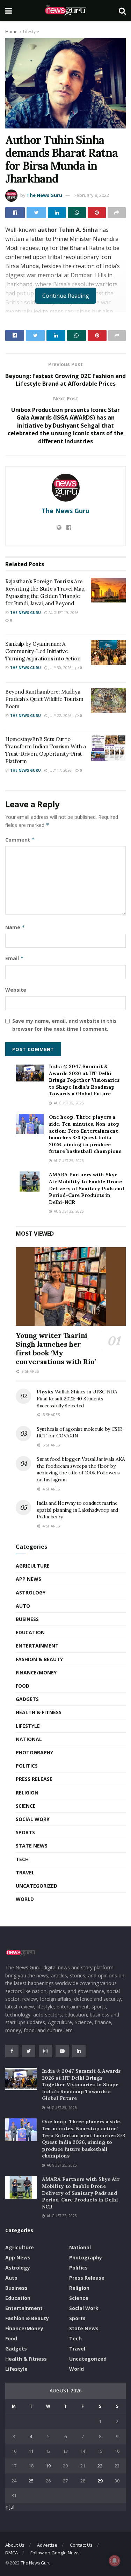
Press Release (34, 1779)
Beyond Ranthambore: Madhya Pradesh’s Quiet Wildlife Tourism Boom (44, 699)
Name (15, 927)
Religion (27, 1793)
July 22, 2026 (60, 716)
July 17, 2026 (60, 770)
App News (28, 1579)
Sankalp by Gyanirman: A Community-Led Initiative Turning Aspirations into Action (43, 651)
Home (11, 32)
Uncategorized (37, 1886)
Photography (34, 1752)
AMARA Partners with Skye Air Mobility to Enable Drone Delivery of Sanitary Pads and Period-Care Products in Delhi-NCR (86, 1188)
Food (23, 1686)
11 (31, 2451)
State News (32, 1846)
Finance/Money (36, 1672)
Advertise (47, 2545)
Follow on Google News (55, 2553)
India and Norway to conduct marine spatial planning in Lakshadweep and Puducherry (77, 1510)
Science (26, 1806)
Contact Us (81, 2545)
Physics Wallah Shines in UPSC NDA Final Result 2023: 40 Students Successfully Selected (77, 1398)
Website (16, 990)
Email (14, 958)
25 (31, 2481)
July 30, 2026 (60, 668)
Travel (25, 1872)
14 (83, 2451)
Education (30, 1632)
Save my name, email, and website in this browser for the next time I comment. (64, 1025)
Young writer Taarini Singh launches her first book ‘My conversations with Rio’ (56, 1348)
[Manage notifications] (115, 2561)
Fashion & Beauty (39, 1659)
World (25, 1899)
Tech (22, 1859)
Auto (23, 1606)
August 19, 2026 (63, 613)
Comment (20, 840)
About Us (15, 2545)
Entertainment (37, 1646)
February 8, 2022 (92, 195)
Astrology (31, 1593)
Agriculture (33, 1566)
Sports (25, 1832)
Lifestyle (31, 32)
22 (100, 2466)
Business (27, 1619)
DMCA (12, 2553)
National (29, 1739)
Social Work (33, 1819)
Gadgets (27, 1699)
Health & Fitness (39, 1712)
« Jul (10, 2507)
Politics (27, 1766)
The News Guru (44, 195)
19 (48, 2466)
